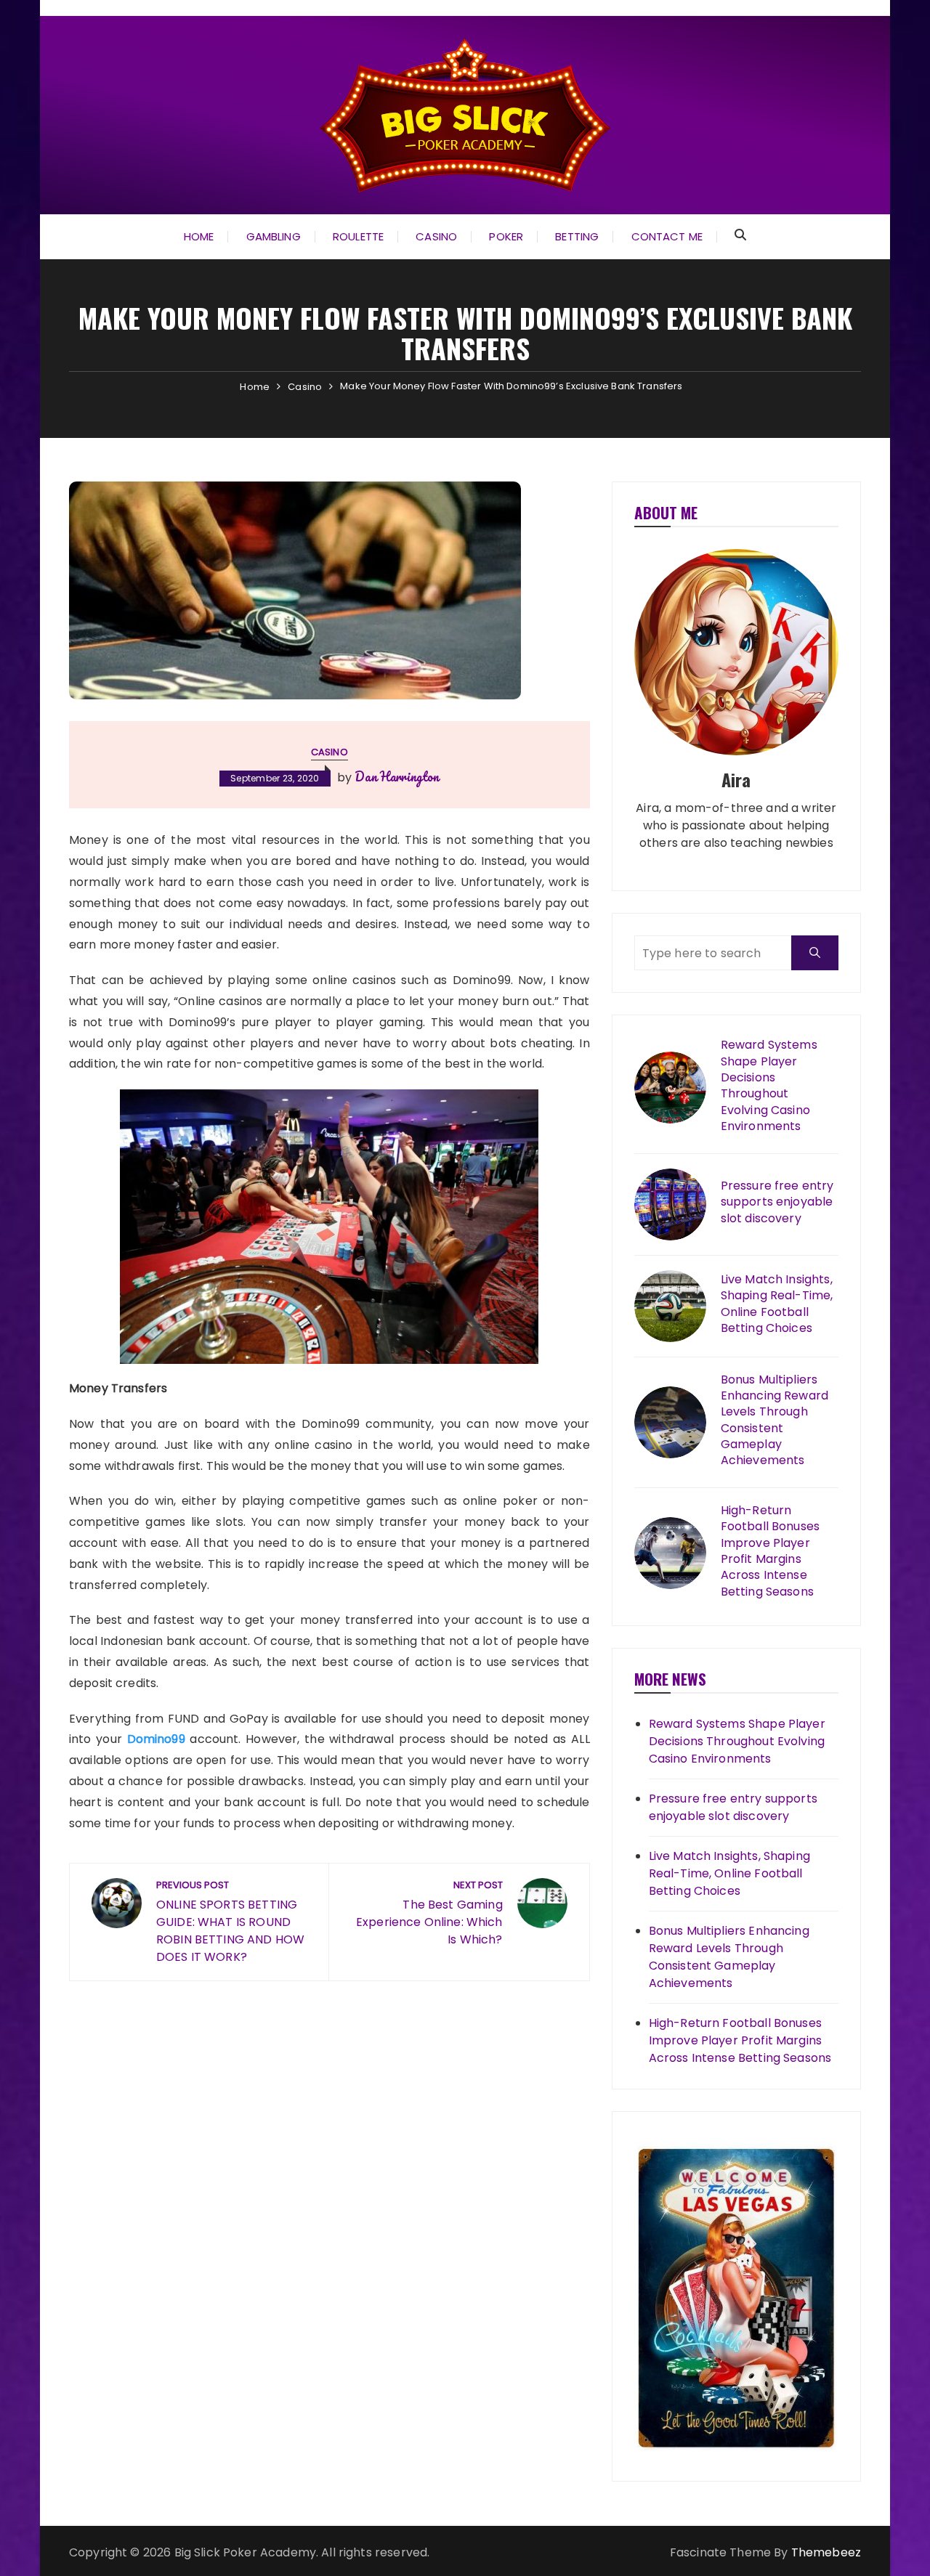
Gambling (274, 236)
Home (199, 236)
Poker (506, 236)
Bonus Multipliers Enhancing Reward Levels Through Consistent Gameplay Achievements (775, 1421)
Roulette (358, 236)
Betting (577, 236)
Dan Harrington (397, 776)
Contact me (667, 236)
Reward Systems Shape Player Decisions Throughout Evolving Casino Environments (769, 1086)
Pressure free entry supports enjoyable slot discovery (777, 1202)
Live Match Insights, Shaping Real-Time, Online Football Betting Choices (777, 1304)
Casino (436, 236)
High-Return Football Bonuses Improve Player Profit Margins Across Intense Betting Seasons (770, 1551)
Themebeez (826, 2552)
